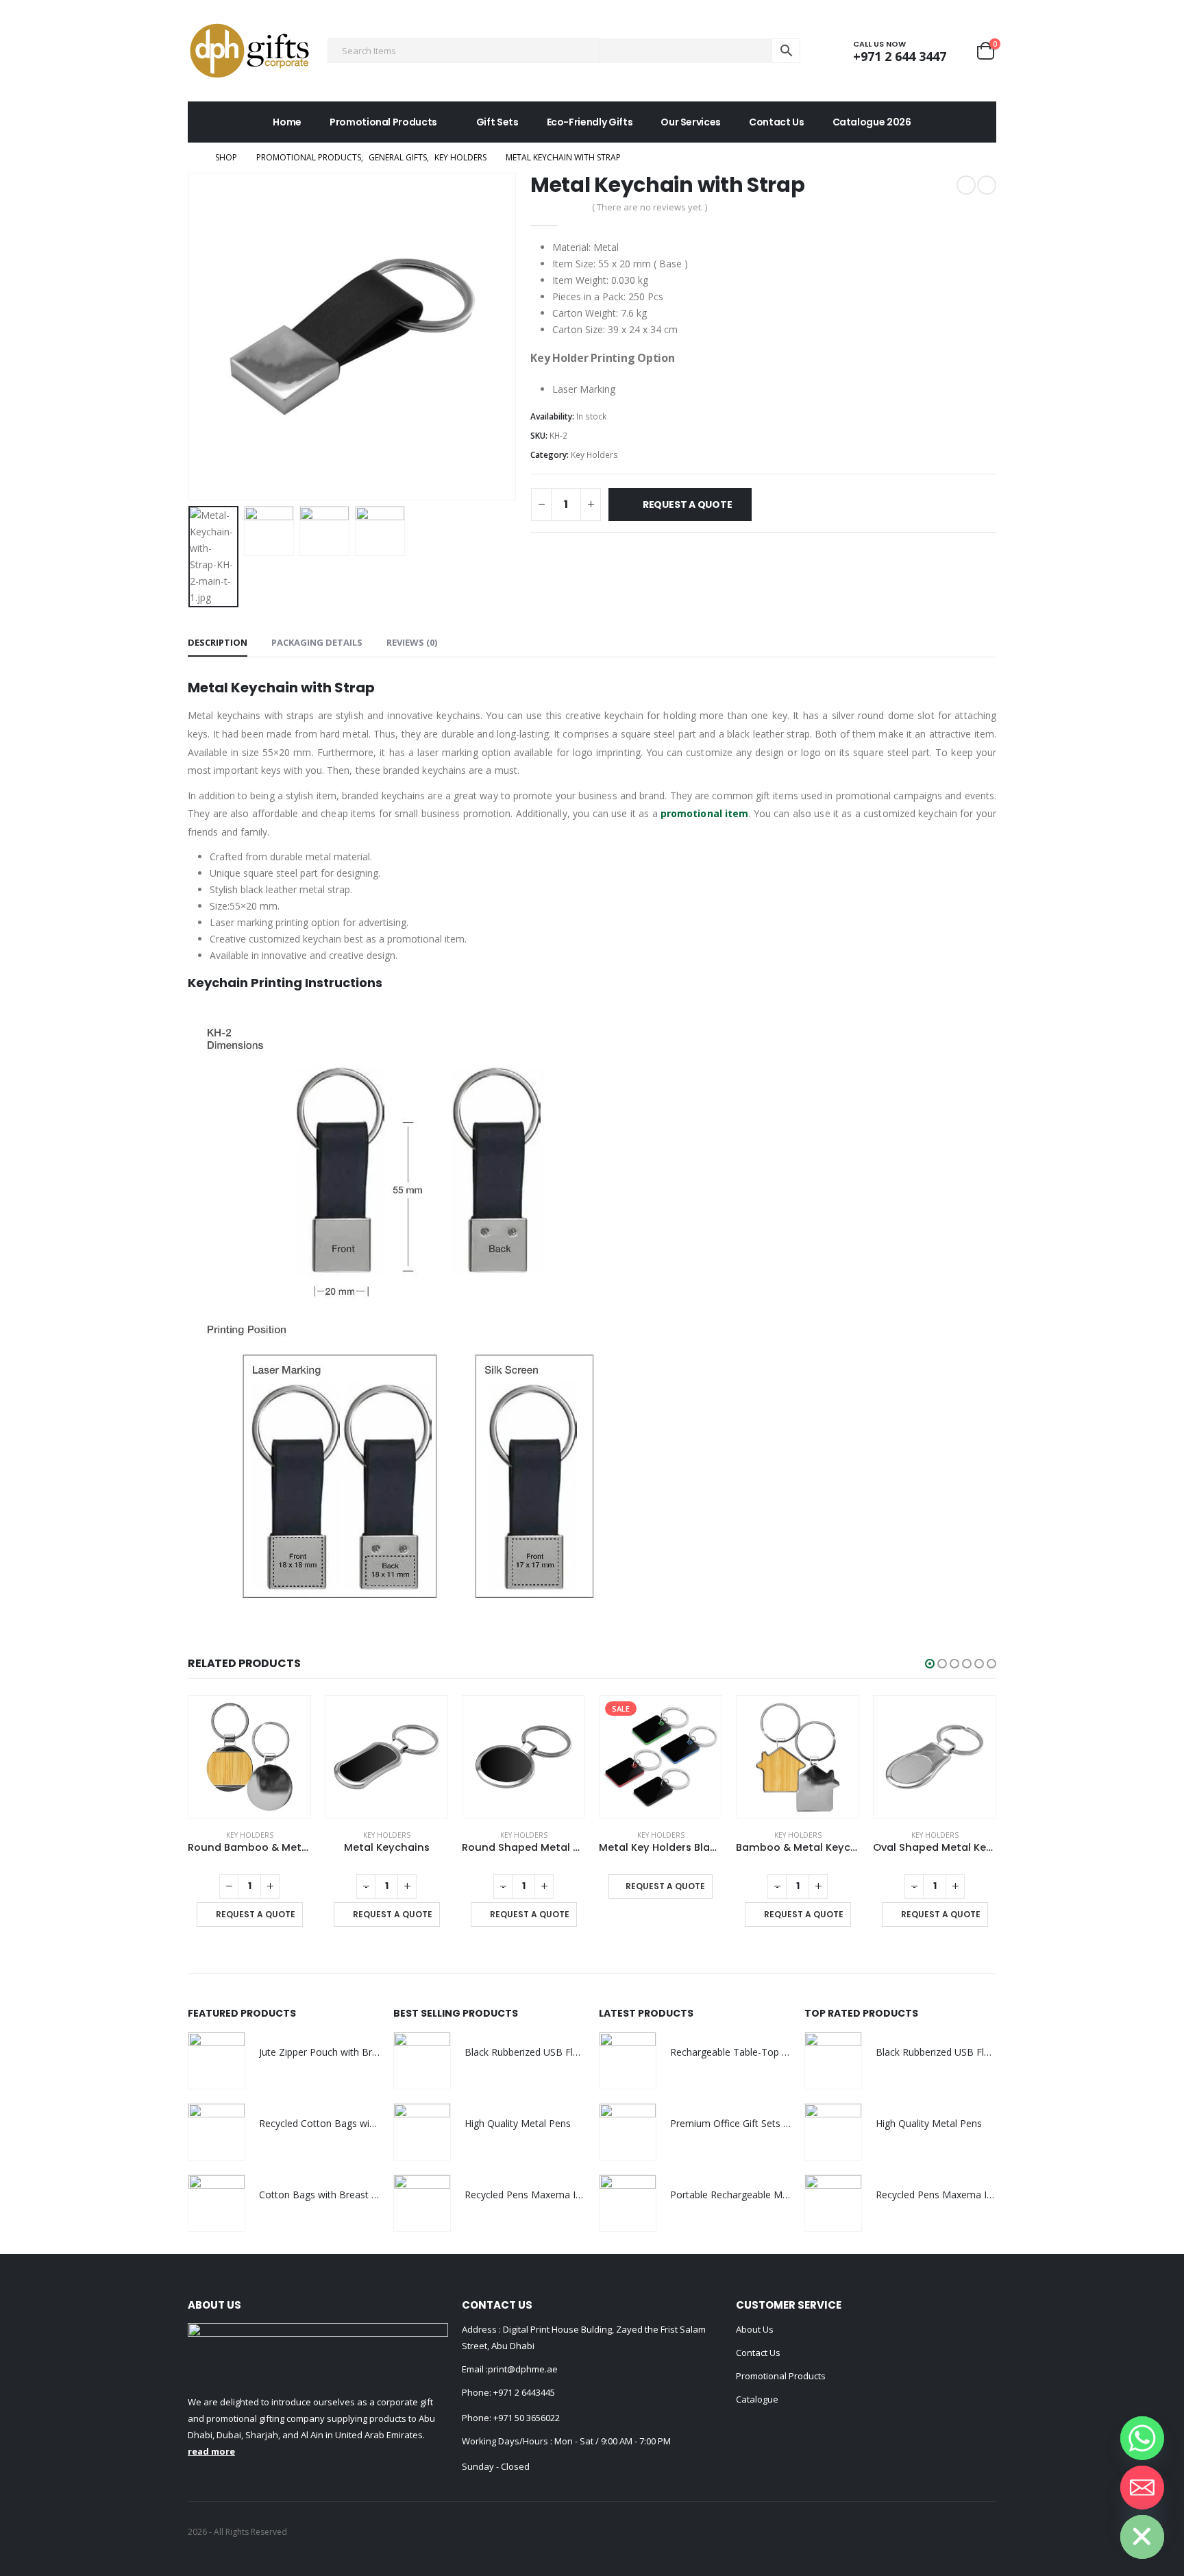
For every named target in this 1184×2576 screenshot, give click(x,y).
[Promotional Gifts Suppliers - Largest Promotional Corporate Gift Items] (249, 51)
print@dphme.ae (523, 2369)
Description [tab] (218, 642)
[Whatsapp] (1142, 2438)
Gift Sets (497, 122)
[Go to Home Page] (192, 158)
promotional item (704, 813)
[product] (249, 1757)
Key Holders (594, 455)
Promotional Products (383, 122)
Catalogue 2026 (872, 122)
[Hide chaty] (1142, 2537)
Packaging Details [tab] (317, 642)
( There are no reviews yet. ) (650, 207)
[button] (930, 1664)
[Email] (1142, 2488)
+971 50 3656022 (527, 2418)
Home (287, 122)
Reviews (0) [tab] (412, 642)
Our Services (691, 122)
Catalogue (757, 2399)
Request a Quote (688, 505)
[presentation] (191, 337)
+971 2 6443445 (524, 2392)
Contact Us (777, 122)
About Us (755, 2329)
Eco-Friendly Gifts (590, 122)
